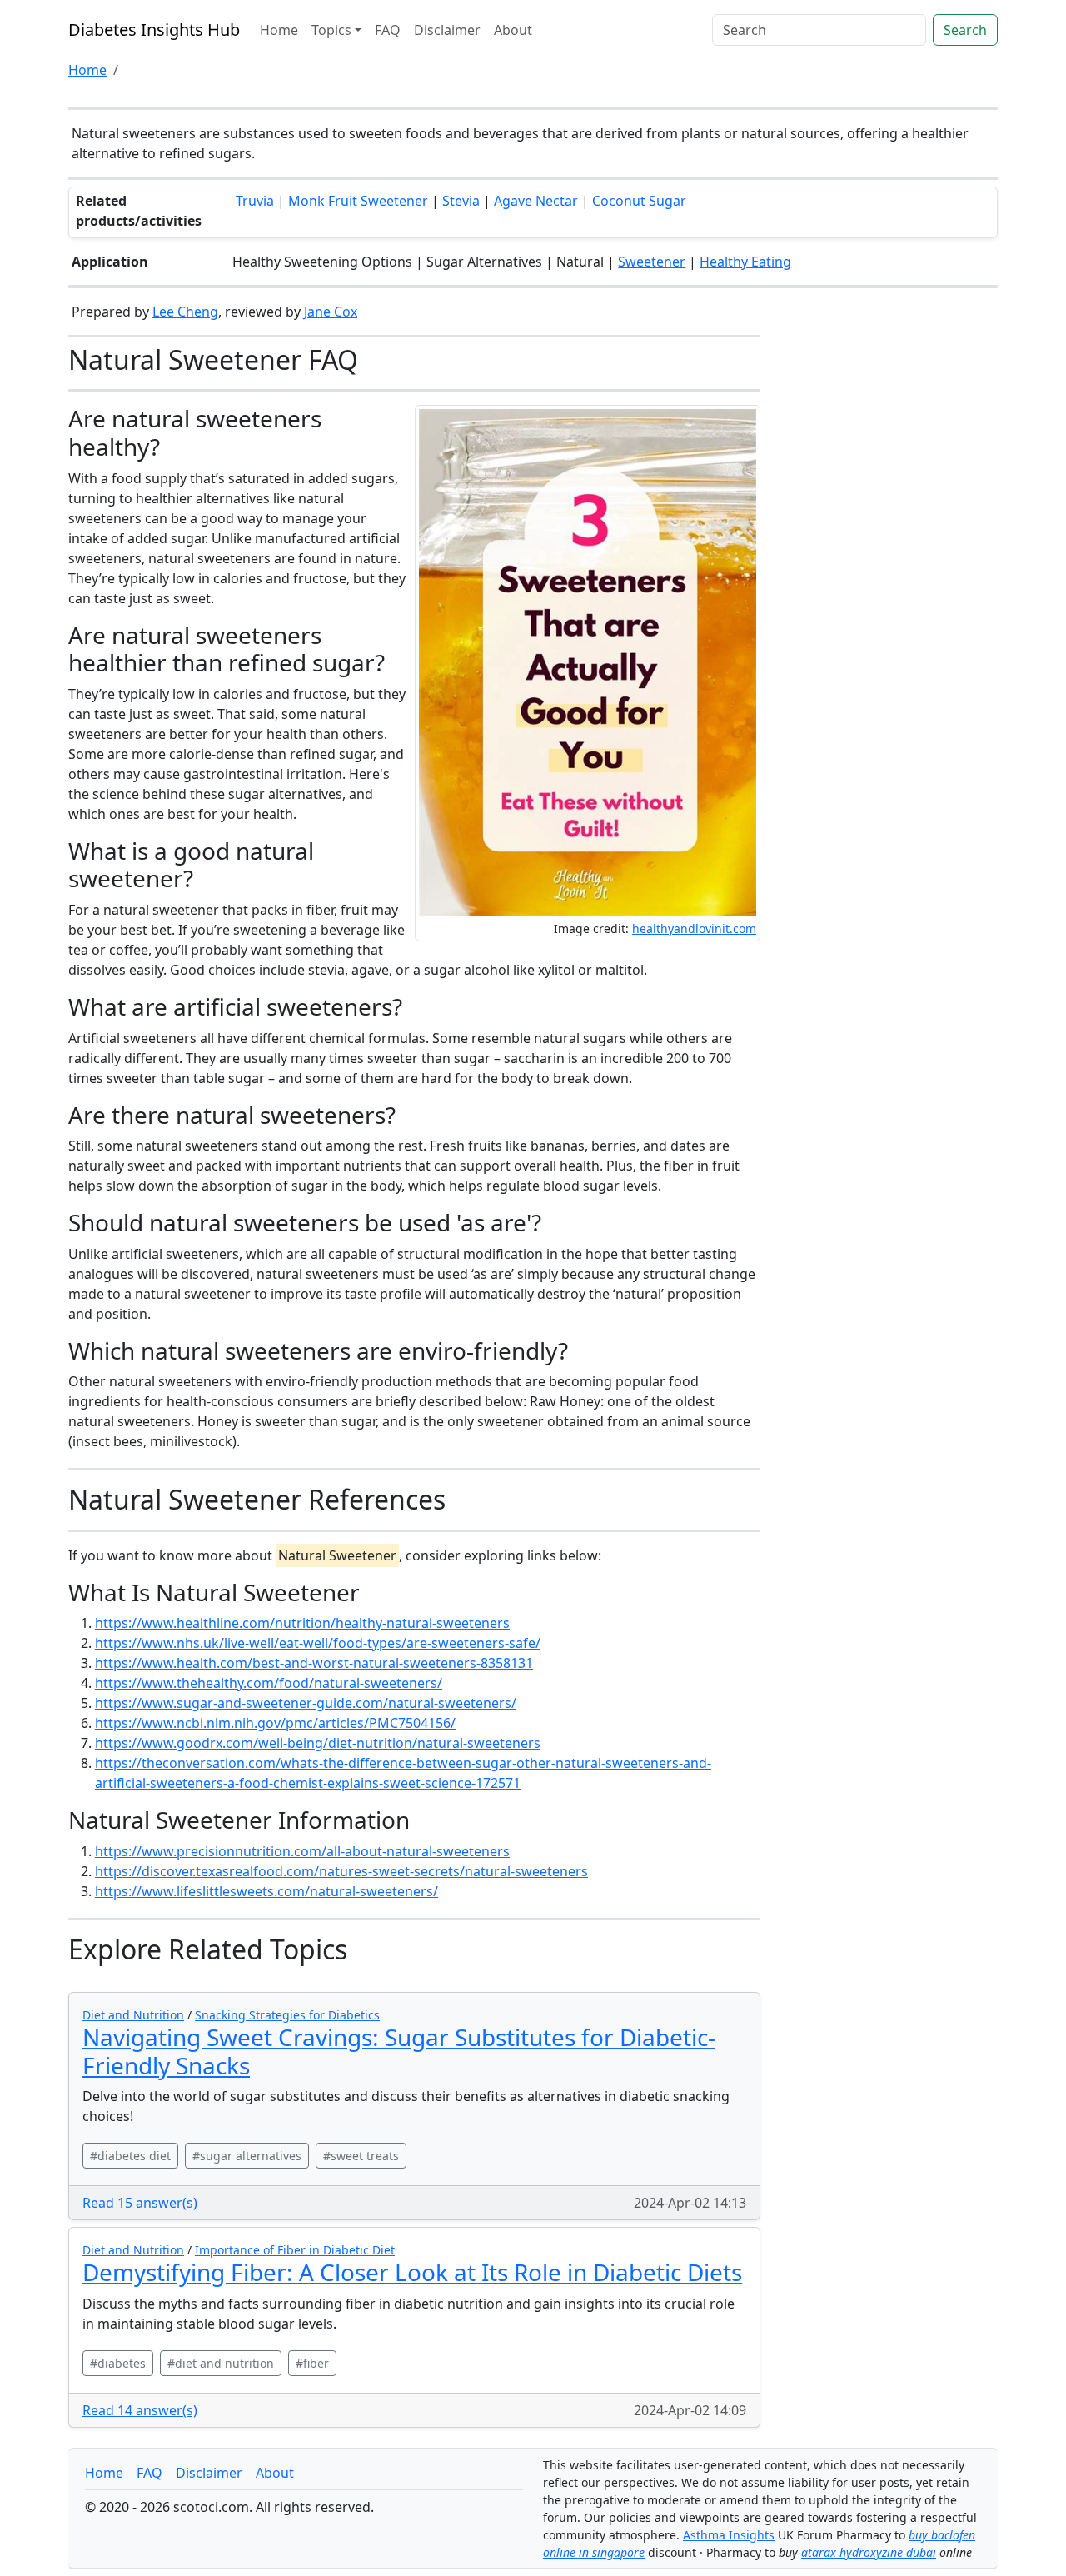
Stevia (461, 201)
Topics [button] (331, 30)
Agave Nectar (536, 201)
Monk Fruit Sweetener (358, 201)
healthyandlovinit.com (694, 929)
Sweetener (652, 262)
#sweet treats (361, 2156)
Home (279, 30)
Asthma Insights (729, 2535)
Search (965, 30)
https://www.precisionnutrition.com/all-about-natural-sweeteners (302, 1851)
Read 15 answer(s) (140, 2203)
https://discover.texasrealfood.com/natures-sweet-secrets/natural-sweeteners (341, 1871)
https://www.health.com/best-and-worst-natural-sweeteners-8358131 (314, 1663)
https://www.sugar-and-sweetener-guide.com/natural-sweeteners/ (306, 1703)
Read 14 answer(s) (140, 2410)
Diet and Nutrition (133, 2015)
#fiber (312, 2363)
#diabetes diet (130, 2156)
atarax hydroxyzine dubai (869, 2552)
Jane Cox (331, 312)
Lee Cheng (185, 312)
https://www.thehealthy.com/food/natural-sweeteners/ (269, 1683)
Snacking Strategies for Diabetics (287, 2015)
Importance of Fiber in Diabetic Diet (295, 2250)
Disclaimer (447, 30)
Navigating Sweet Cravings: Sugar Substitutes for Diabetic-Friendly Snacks (399, 2051)
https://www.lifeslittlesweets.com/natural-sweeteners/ (266, 1891)
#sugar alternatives (247, 2156)
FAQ (388, 30)
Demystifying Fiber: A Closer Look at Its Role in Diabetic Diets (412, 2272)
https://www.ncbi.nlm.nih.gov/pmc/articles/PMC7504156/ (275, 1723)
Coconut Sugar (639, 201)
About (513, 30)
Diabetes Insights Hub (154, 30)
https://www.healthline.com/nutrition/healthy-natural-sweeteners (302, 1623)
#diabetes (118, 2363)
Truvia (255, 201)
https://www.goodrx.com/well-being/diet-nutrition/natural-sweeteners (318, 1743)
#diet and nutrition (221, 2363)
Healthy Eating (745, 262)
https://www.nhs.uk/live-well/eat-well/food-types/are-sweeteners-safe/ (318, 1643)
